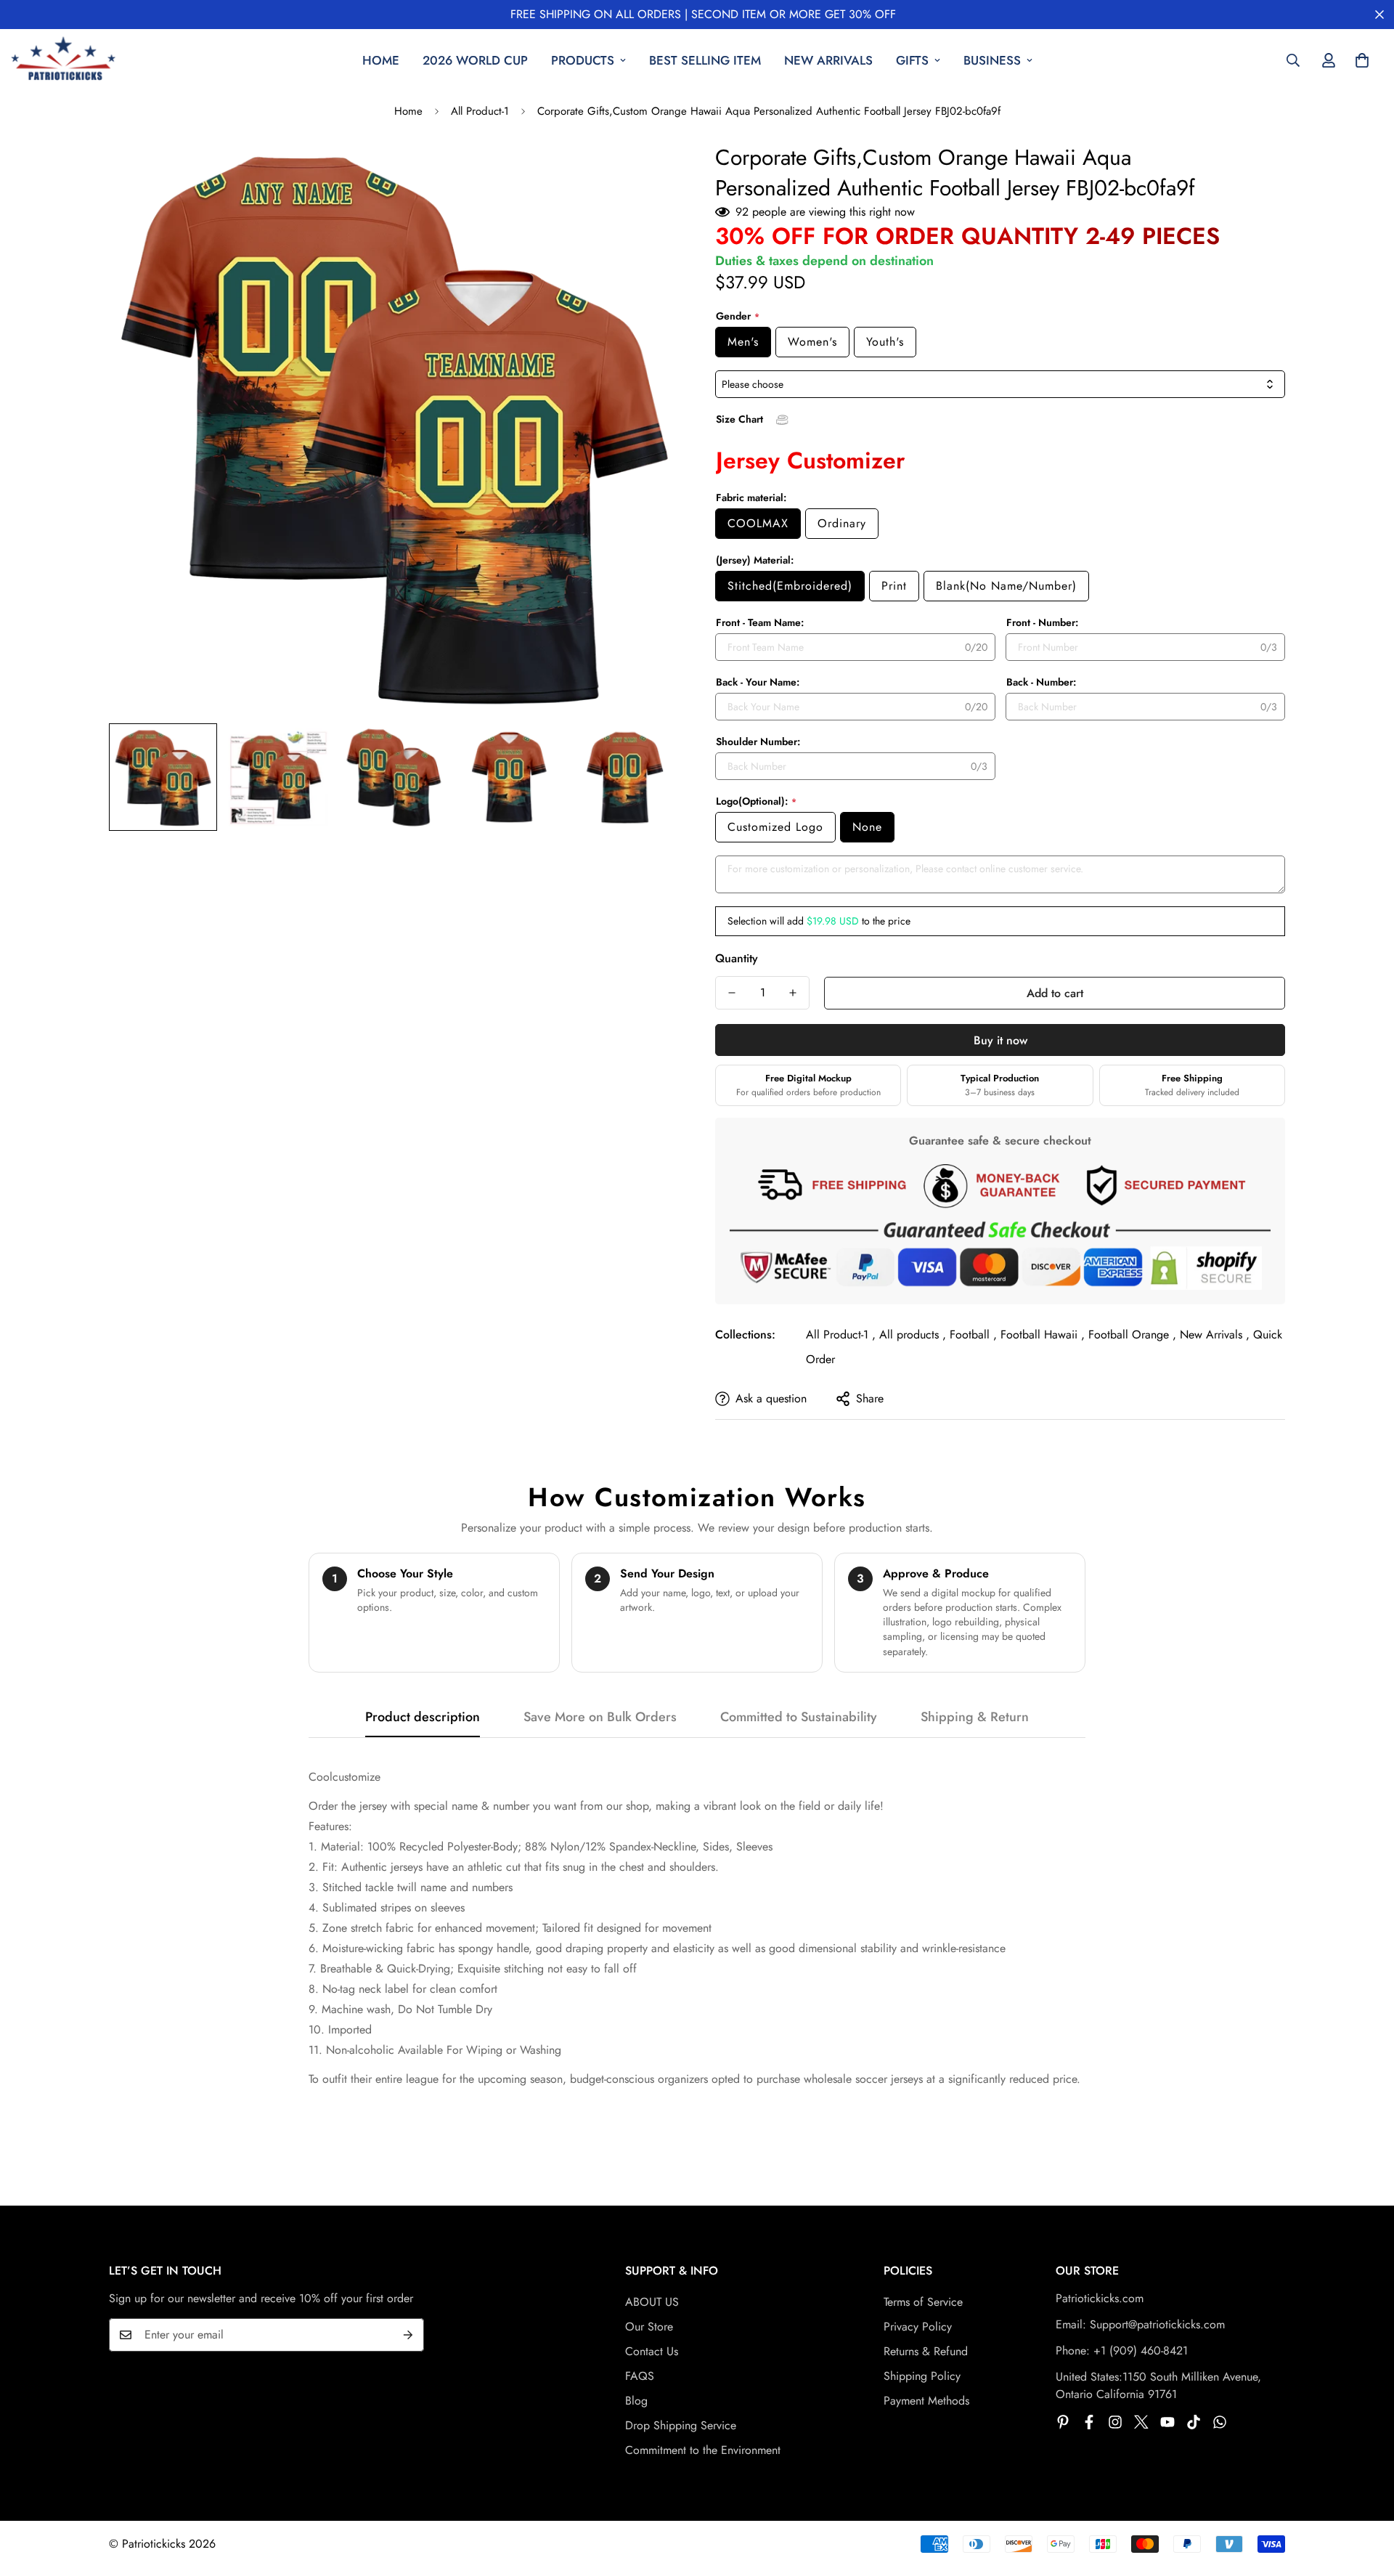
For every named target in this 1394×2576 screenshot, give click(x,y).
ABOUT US (652, 2302)
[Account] (1329, 60)
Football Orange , (1132, 1334)
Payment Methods (926, 2401)
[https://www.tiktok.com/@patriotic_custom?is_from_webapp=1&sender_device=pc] (1194, 2422)
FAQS (640, 2376)
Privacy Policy (918, 2327)
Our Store (649, 2327)
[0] (1362, 60)
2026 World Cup (475, 60)
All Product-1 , (841, 1334)
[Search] (1293, 60)
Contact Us (652, 2351)
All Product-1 (480, 111)
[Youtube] (1167, 2422)
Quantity (737, 958)
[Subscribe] (408, 2335)
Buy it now (1000, 1040)
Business (992, 60)
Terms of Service (923, 2302)
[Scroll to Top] (1366, 2497)
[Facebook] (1089, 2422)
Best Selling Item (705, 60)
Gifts (912, 60)
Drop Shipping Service (681, 2425)
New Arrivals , (1215, 1334)
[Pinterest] (1063, 2422)
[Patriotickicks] (64, 61)
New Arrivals (828, 60)
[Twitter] (1141, 2422)
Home (381, 60)
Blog (636, 2401)
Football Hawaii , (1043, 1334)
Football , (973, 1334)
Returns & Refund (926, 2351)
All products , (913, 1334)
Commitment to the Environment (703, 2450)
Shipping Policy (922, 2376)
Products (583, 60)
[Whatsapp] (1220, 2422)
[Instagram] (1115, 2422)
